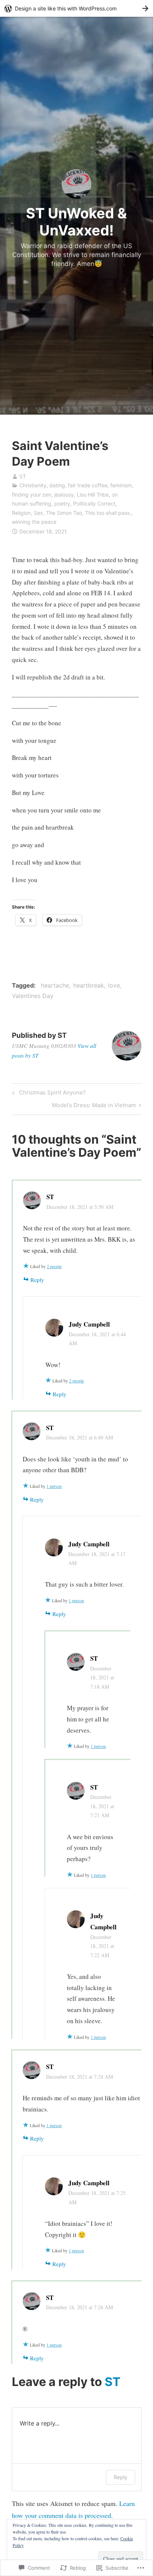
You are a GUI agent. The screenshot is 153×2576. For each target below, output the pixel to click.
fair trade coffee (88, 485)
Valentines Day (33, 996)
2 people (54, 1266)
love (114, 985)
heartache (55, 985)
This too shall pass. (108, 513)
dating (57, 485)
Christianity (33, 485)
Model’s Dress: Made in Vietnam (94, 1106)
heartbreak (89, 985)
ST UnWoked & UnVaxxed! (76, 222)
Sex (38, 513)
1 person (54, 1486)
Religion (21, 513)
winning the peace (34, 522)
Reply (37, 1280)
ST (23, 476)
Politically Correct (94, 503)
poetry (62, 503)
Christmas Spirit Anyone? (48, 1094)
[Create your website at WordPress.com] (76, 8)
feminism (121, 485)
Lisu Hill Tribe (93, 495)
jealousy (64, 495)
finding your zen (32, 495)
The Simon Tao (64, 513)
